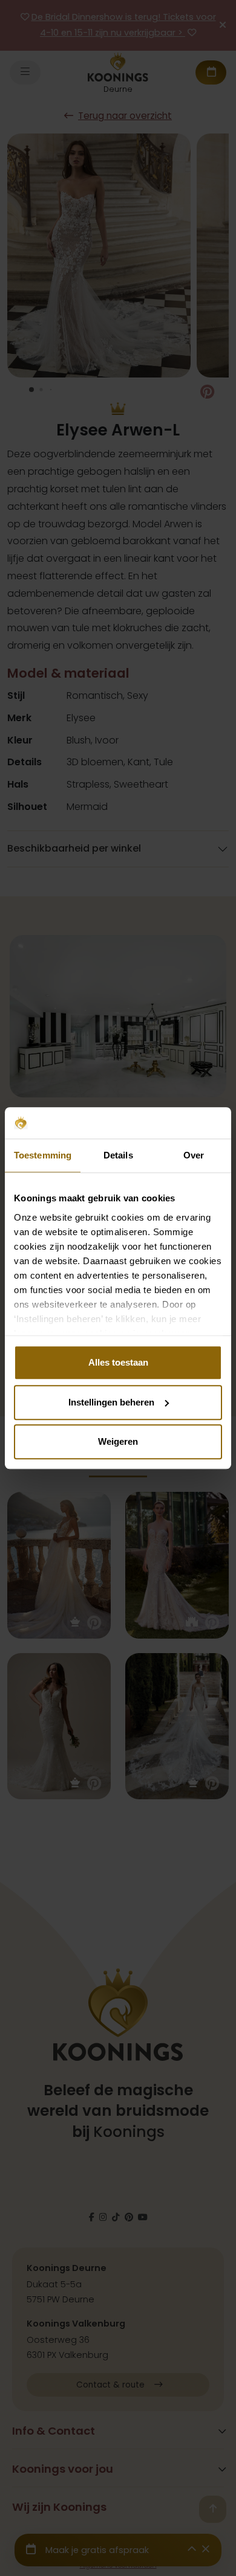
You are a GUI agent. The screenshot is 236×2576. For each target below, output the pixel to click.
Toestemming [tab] (43, 1155)
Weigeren (118, 1441)
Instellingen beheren (111, 1402)
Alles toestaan (118, 1362)
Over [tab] (194, 1155)
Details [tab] (118, 1155)
